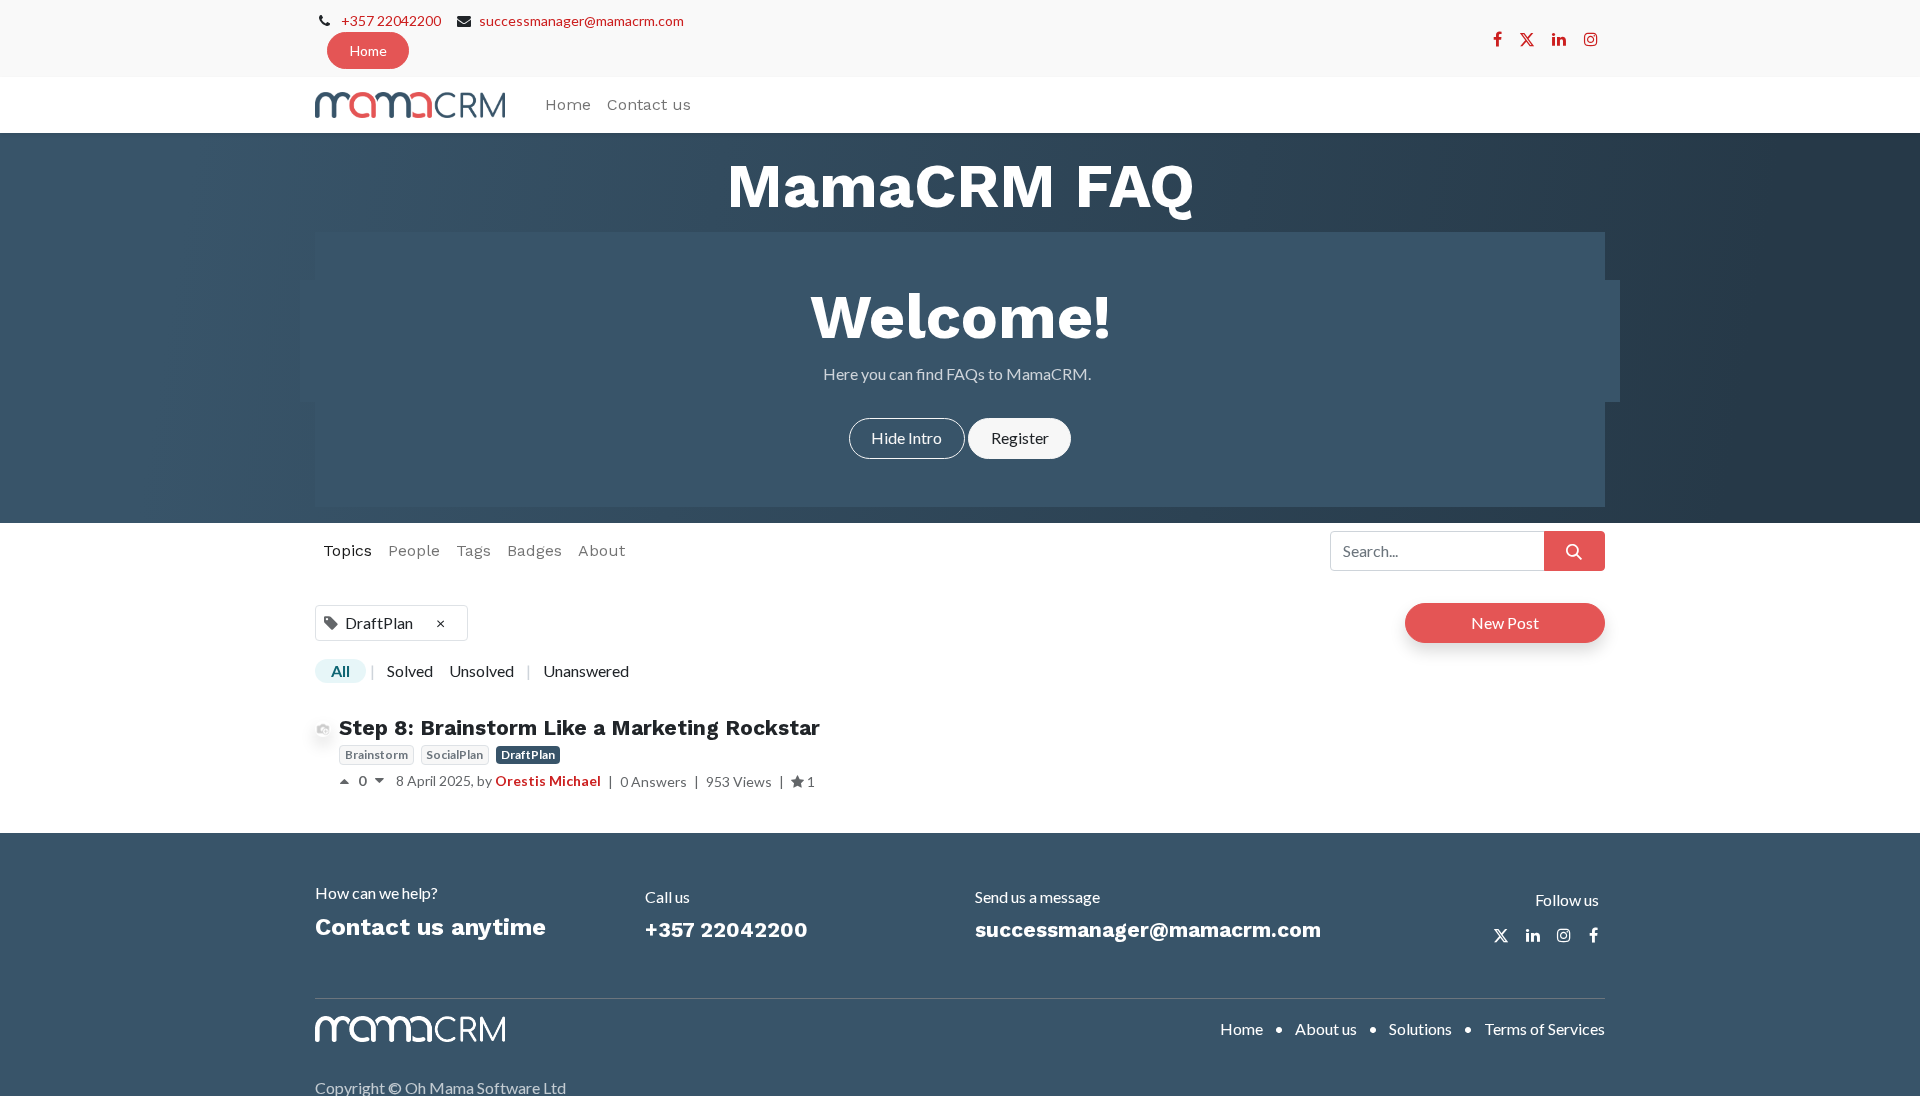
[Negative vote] (379, 781)
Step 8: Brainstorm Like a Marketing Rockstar (579, 727)
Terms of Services (1544, 1028)
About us (1326, 1028)
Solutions (1420, 1028)
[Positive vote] (348, 781)
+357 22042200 (391, 20)
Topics (347, 550)
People (414, 550)
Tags (473, 550)
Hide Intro (906, 437)
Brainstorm (376, 754)
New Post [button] (1505, 622)
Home (368, 50)
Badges (534, 550)
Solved (410, 670)
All (340, 670)
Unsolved (481, 670)
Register (1020, 437)
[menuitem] (568, 105)
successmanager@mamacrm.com (581, 20)
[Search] (1574, 551)
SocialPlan (454, 754)
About (601, 550)
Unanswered (586, 670)
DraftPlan (528, 754)
